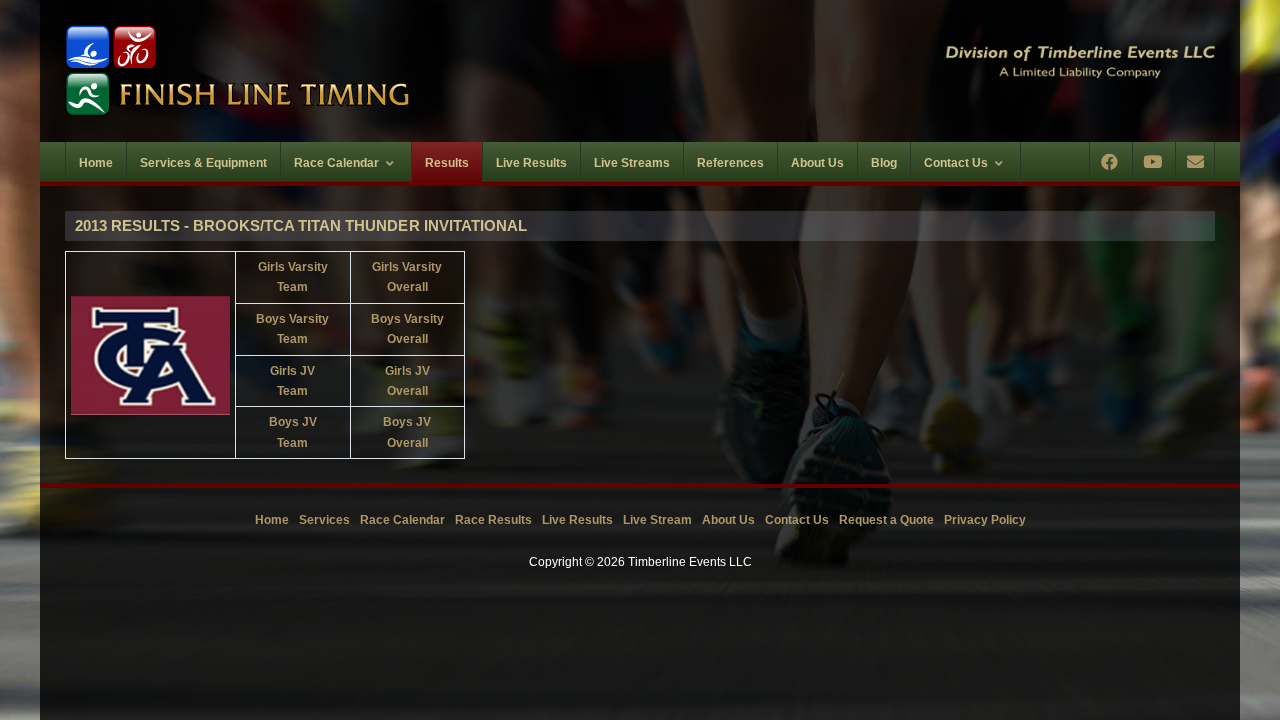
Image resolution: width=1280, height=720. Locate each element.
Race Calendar (402, 520)
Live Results (577, 520)
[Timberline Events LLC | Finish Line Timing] (340, 71)
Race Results (493, 520)
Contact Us (797, 520)
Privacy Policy (985, 520)
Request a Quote (886, 520)
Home (272, 520)
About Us (728, 520)
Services (324, 520)
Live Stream (657, 520)
